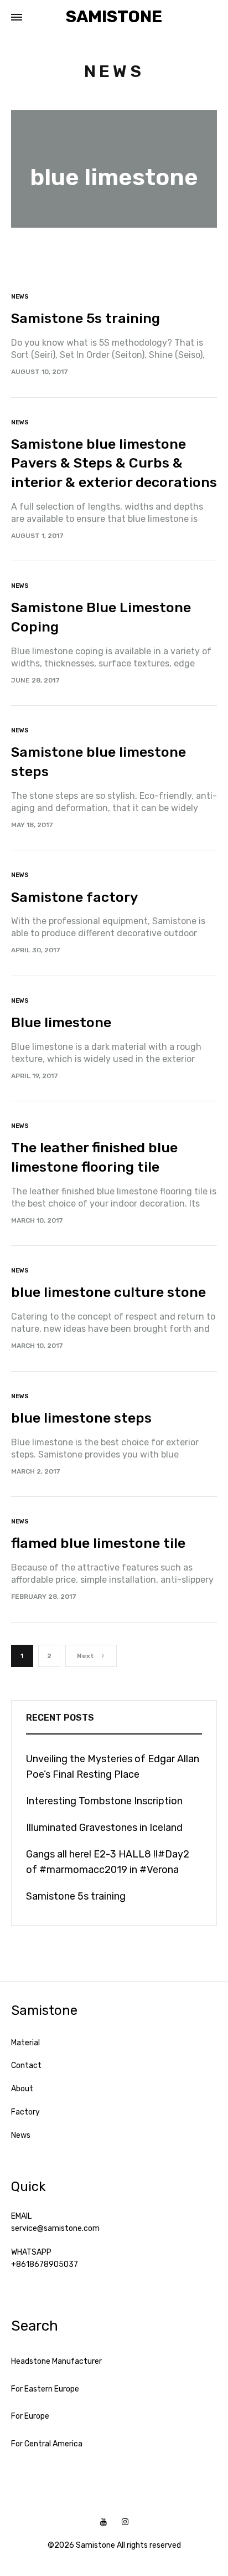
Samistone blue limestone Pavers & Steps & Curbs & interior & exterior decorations (114, 463)
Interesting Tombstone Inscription (104, 1801)
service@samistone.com (55, 2228)
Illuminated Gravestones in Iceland (104, 1828)
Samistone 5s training (85, 318)
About (22, 2089)
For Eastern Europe (45, 2389)
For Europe (30, 2416)
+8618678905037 (45, 2264)
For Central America (47, 2444)
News (20, 297)
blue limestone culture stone (108, 1292)
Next (85, 1656)
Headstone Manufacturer (56, 2361)
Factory (25, 2112)
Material (25, 2043)
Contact (26, 2066)
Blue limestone (61, 1022)
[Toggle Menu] (17, 18)
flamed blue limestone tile (98, 1543)
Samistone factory (74, 897)
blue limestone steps (81, 1418)
